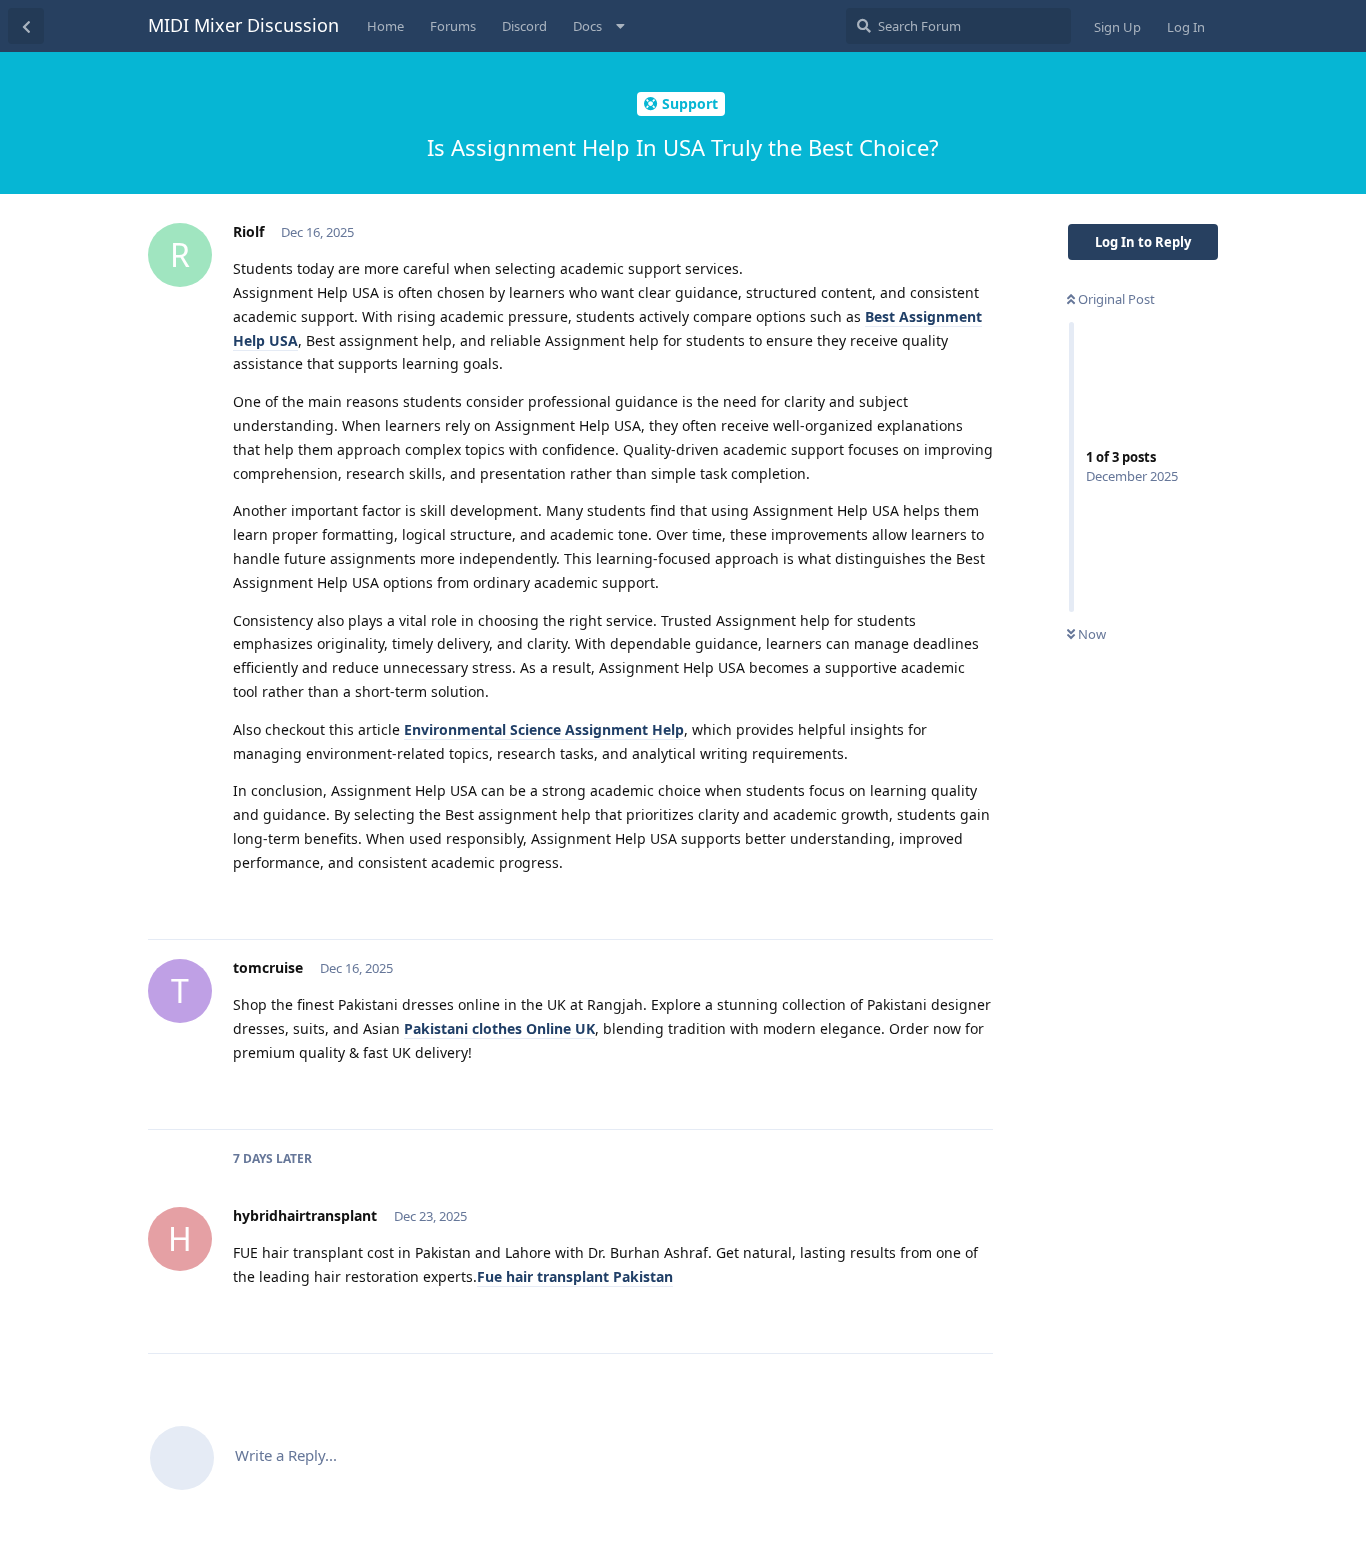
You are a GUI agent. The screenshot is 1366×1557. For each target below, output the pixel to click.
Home (385, 26)
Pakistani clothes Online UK (499, 1028)
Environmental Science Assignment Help (544, 729)
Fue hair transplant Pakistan (575, 1276)
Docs (587, 26)
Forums (453, 26)
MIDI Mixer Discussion (243, 25)
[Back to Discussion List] (26, 26)
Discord (524, 26)
